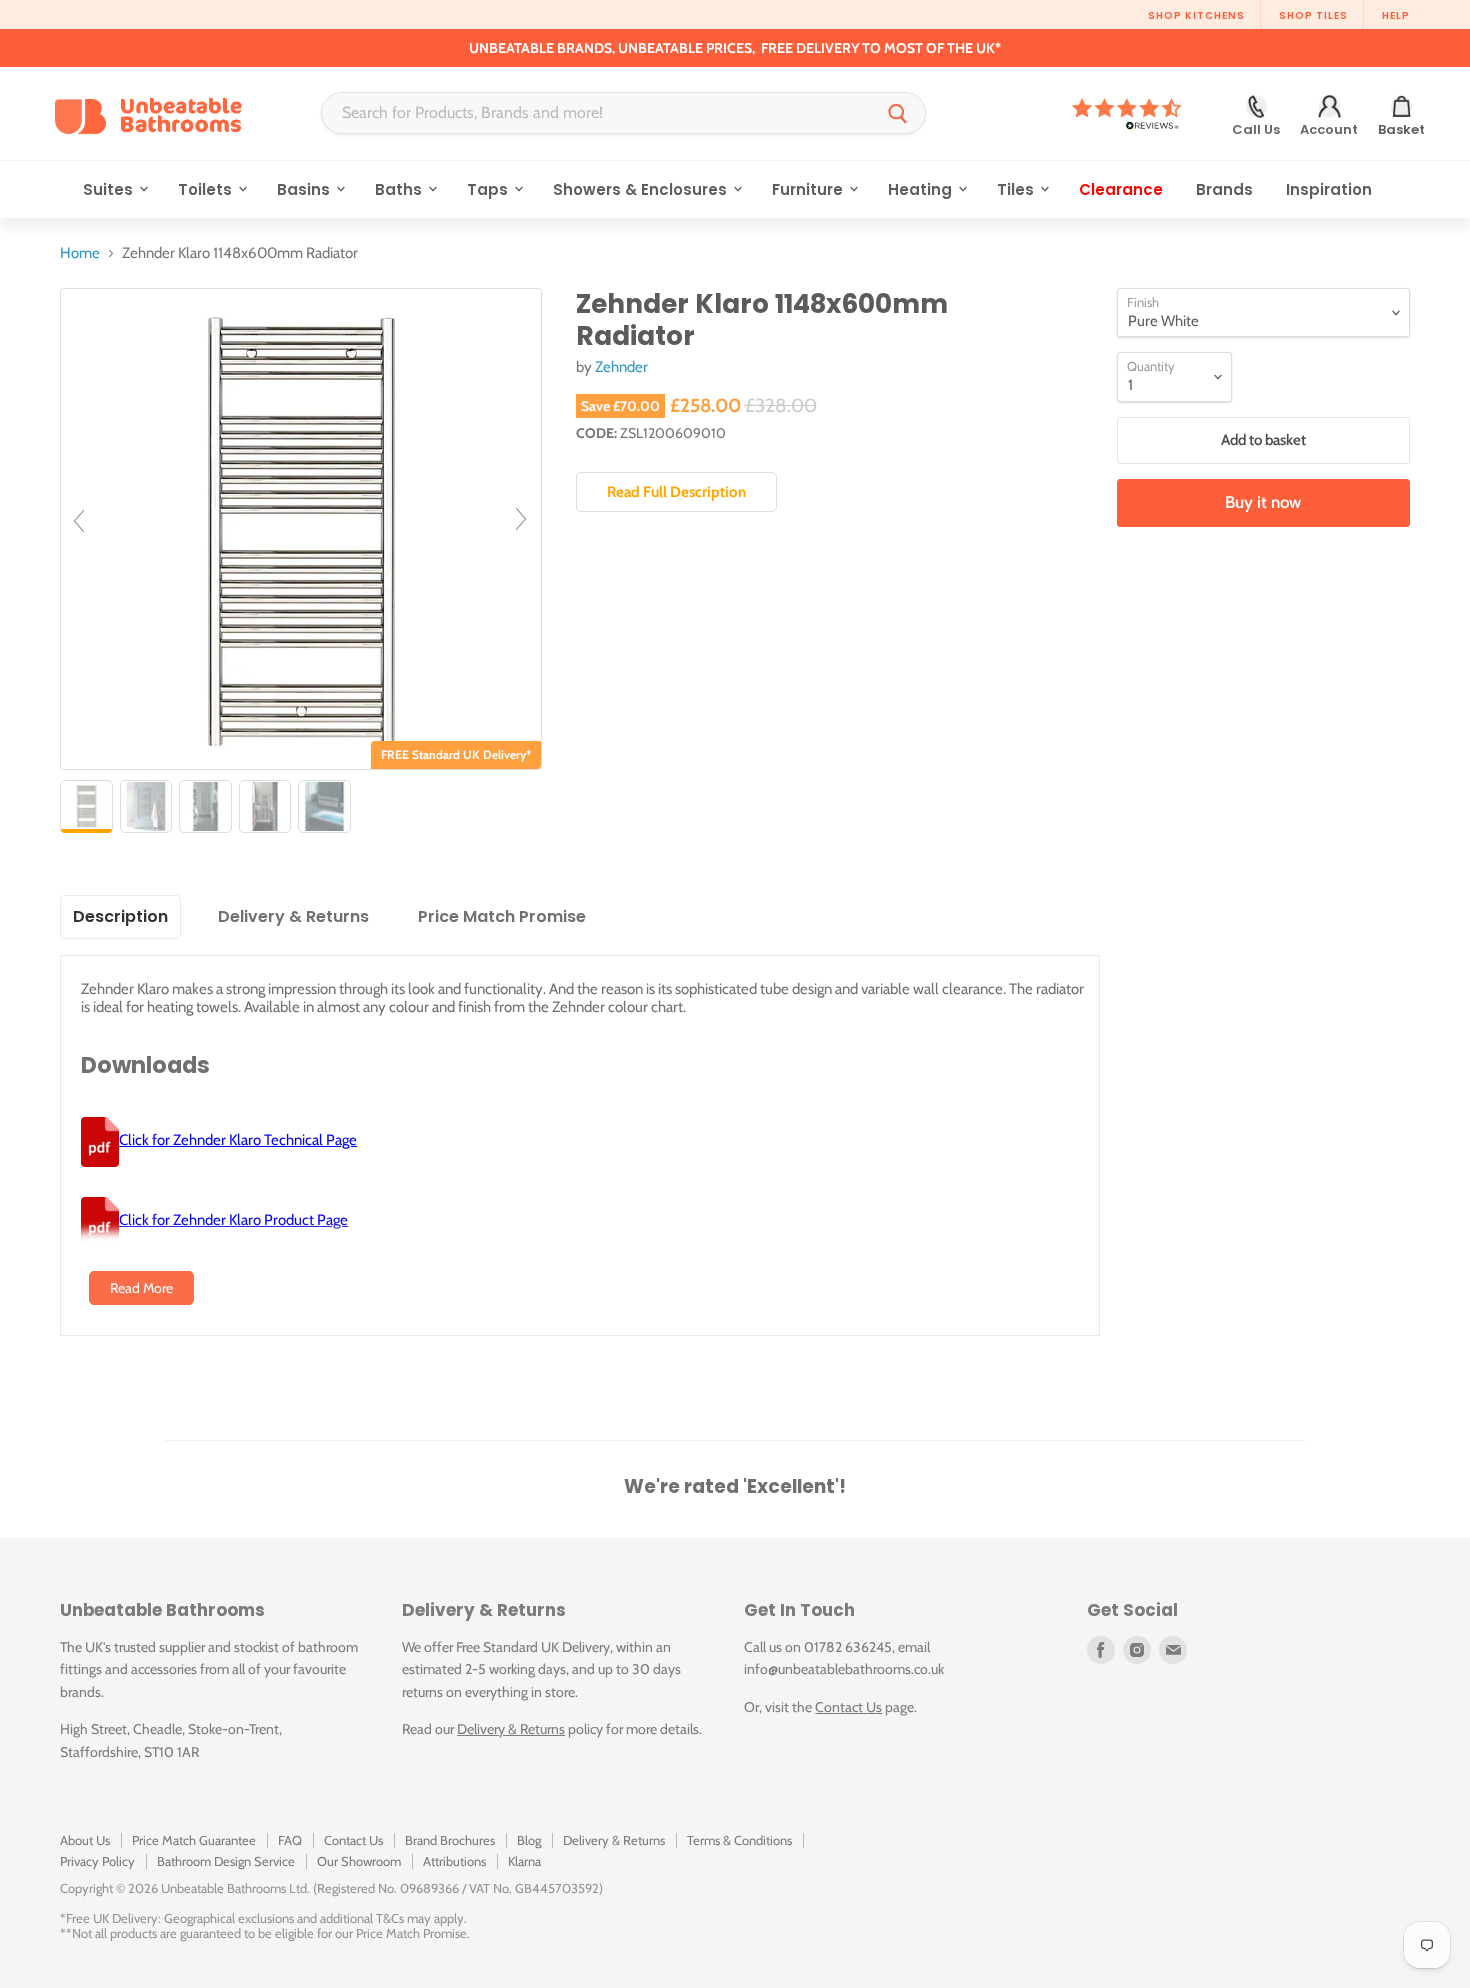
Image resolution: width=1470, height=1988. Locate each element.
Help (1396, 15)
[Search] (898, 113)
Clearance (1121, 189)
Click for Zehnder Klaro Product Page (233, 1220)
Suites (110, 189)
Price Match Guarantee (194, 1840)
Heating (922, 189)
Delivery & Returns (511, 1729)
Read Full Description (676, 492)
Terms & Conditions (739, 1840)
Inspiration (1329, 189)
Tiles (1017, 189)
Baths (400, 189)
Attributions (454, 1861)
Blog (529, 1840)
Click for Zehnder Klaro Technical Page (238, 1140)
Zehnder (621, 367)
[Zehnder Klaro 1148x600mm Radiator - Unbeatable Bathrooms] (86, 806)
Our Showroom (359, 1861)
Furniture (809, 189)
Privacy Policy (97, 1861)
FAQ (290, 1840)
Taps (489, 189)
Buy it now (1263, 502)
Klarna (524, 1861)
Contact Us (848, 1707)
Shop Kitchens (1196, 15)
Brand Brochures (450, 1840)
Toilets (207, 189)
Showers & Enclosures (642, 189)
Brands (1224, 189)
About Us (85, 1840)
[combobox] (596, 113)
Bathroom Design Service (226, 1861)
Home (80, 253)
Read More (141, 1288)
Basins (305, 189)
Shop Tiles (1313, 15)
